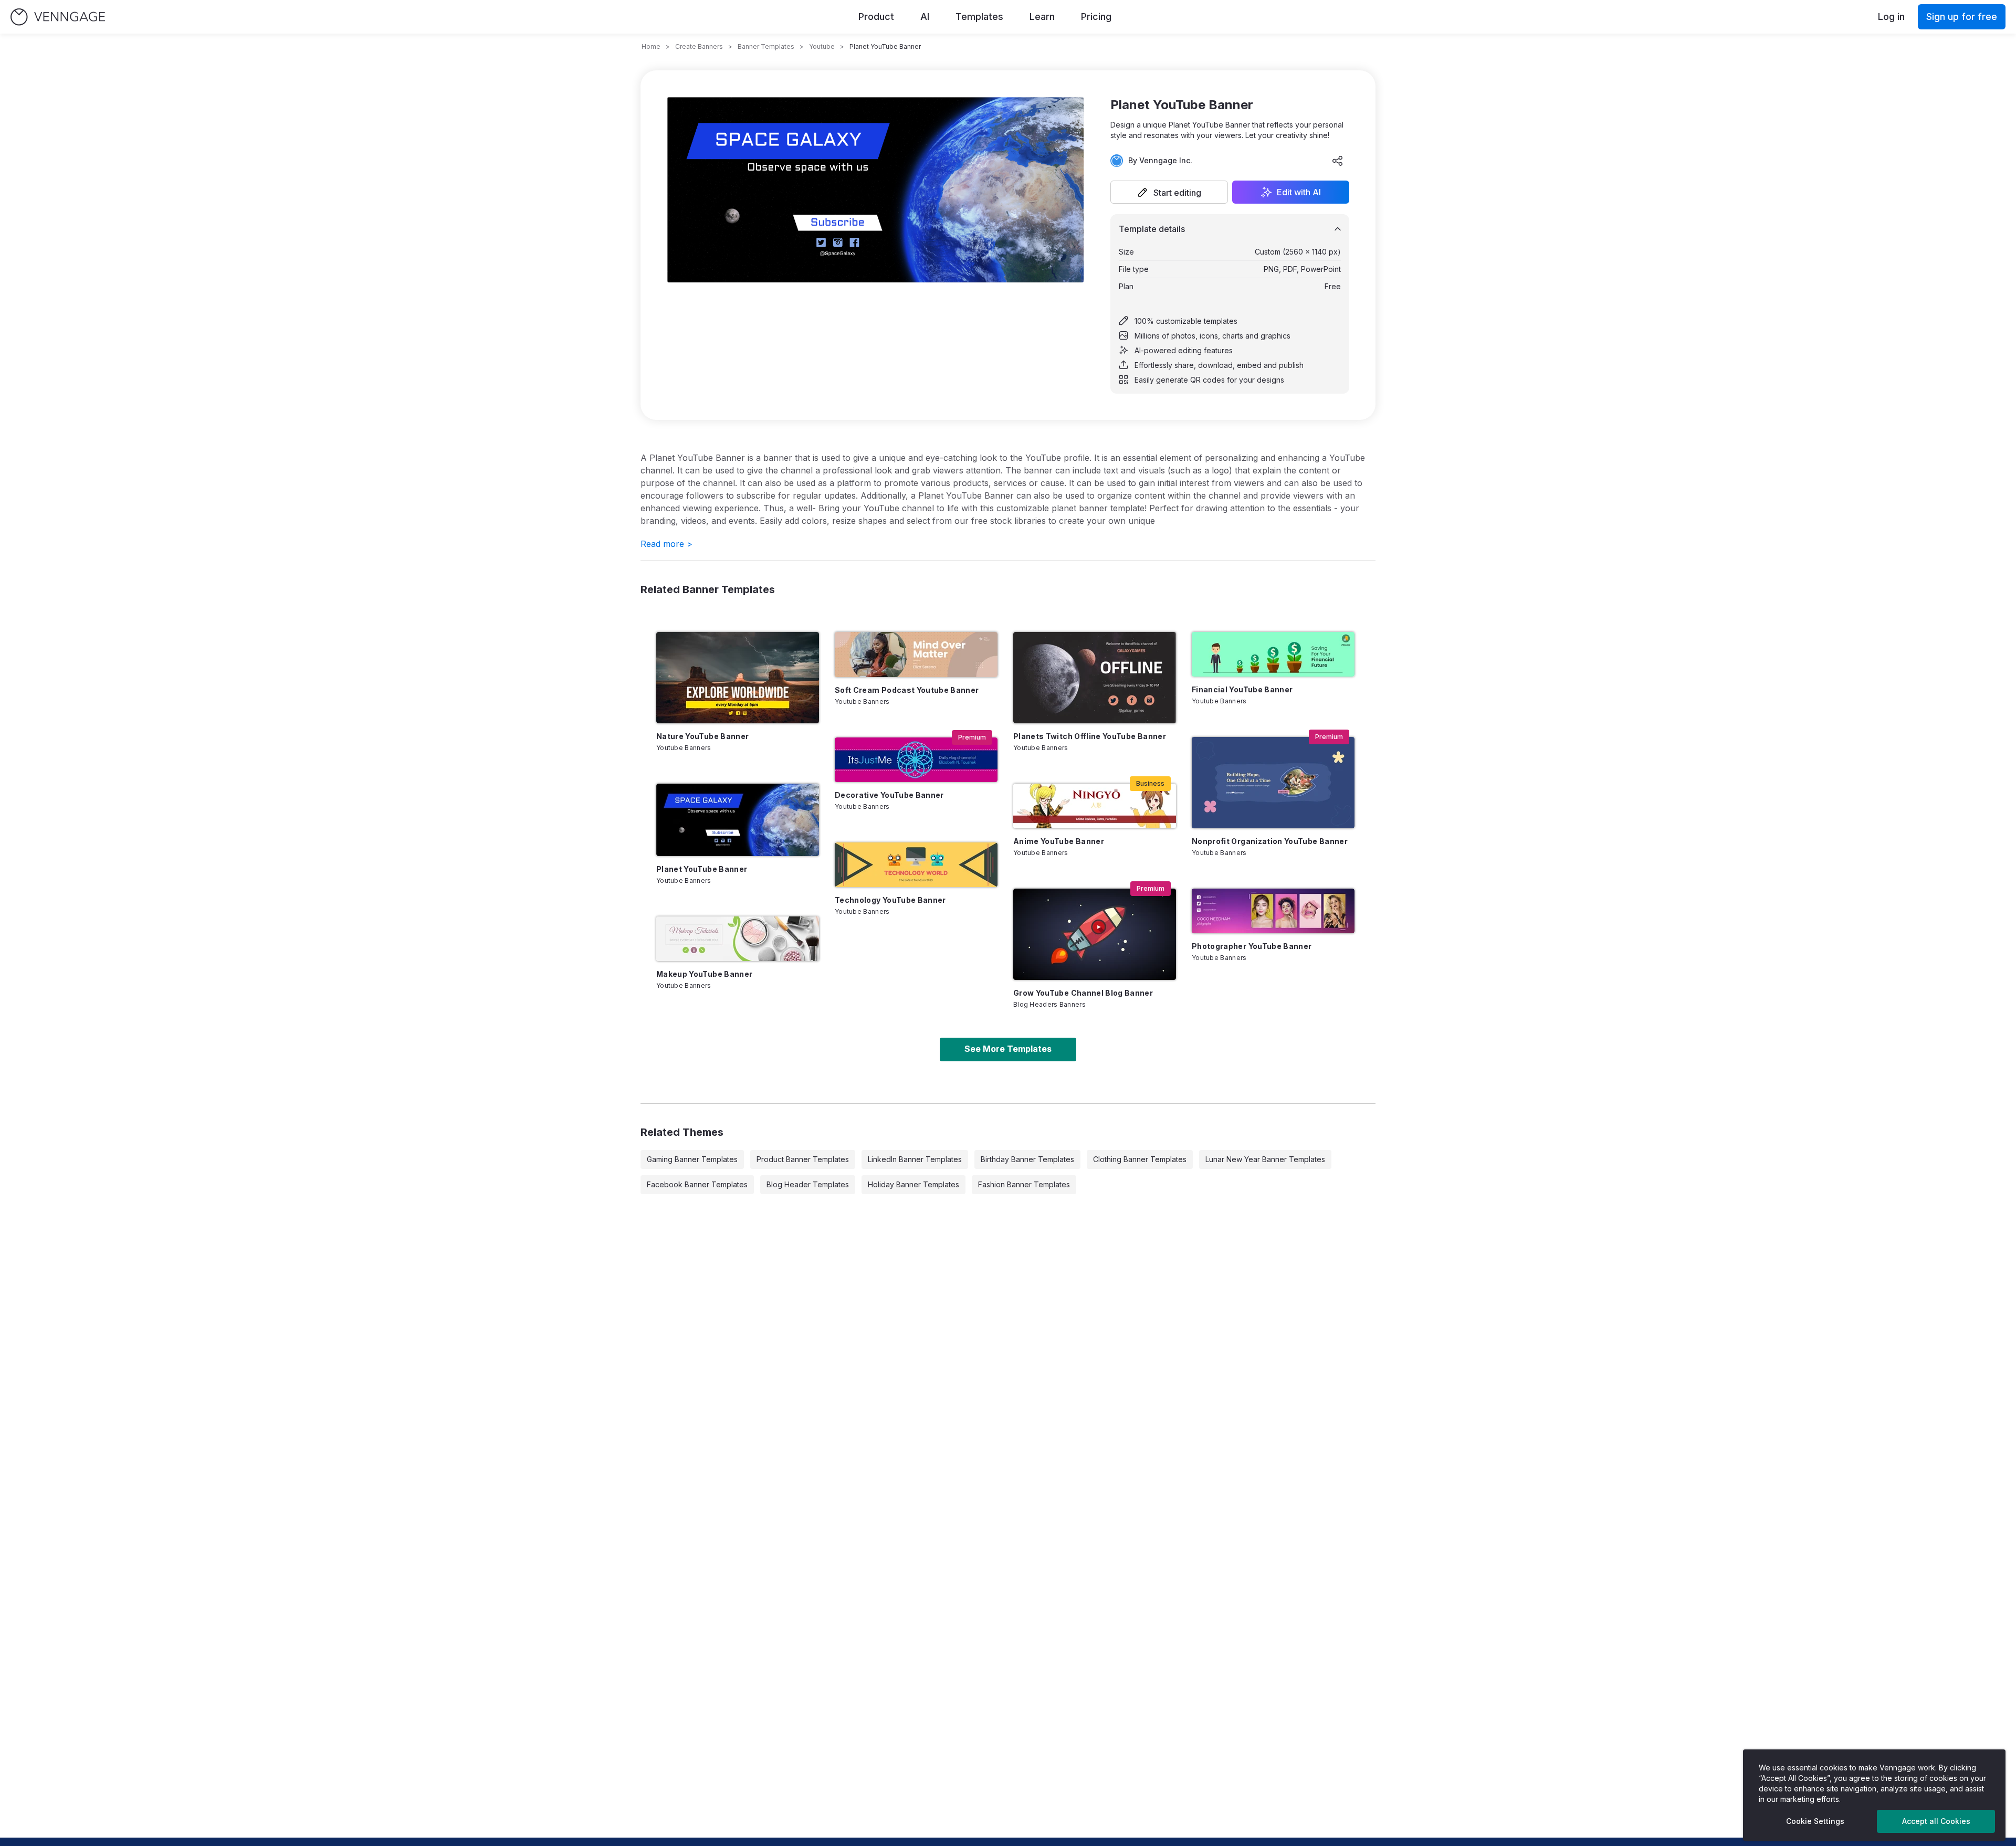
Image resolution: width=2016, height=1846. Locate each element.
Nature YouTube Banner (702, 736)
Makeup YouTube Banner (704, 974)
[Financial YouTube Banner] (1273, 654)
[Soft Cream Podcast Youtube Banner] (916, 655)
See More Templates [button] (1008, 1049)
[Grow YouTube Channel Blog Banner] (1095, 934)
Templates (979, 17)
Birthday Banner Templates (1027, 1159)
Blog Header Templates (808, 1184)
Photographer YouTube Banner (1252, 946)
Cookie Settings (1815, 1821)
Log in (1891, 17)
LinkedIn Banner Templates (915, 1159)
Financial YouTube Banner (1242, 689)
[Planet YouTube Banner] (738, 820)
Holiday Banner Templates (913, 1184)
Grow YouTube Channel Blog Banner (1083, 993)
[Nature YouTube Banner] (738, 678)
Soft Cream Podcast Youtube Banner (907, 690)
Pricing (1096, 17)
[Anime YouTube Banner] (1095, 806)
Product (876, 17)
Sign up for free (1962, 17)
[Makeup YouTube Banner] (738, 939)
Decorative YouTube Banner (889, 795)
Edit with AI (1299, 192)
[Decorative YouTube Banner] (916, 760)
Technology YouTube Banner (890, 900)
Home (651, 46)
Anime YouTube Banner (1059, 841)
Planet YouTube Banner (702, 869)
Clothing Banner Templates (1140, 1159)
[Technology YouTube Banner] (916, 865)
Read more (666, 544)
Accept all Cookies (1936, 1821)
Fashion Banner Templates (1024, 1184)
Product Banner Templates (803, 1159)
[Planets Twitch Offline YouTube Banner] (1095, 678)
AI (925, 17)
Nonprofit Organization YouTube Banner (1270, 841)
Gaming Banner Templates (692, 1159)
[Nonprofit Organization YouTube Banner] (1273, 783)
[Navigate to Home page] (58, 17)
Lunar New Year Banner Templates (1265, 1159)
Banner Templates (766, 46)
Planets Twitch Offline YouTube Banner (1090, 736)
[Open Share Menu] (1338, 161)
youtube (822, 46)
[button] (1169, 192)
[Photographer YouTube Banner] (1273, 911)
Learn (1042, 17)
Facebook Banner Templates (697, 1184)
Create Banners (699, 46)
